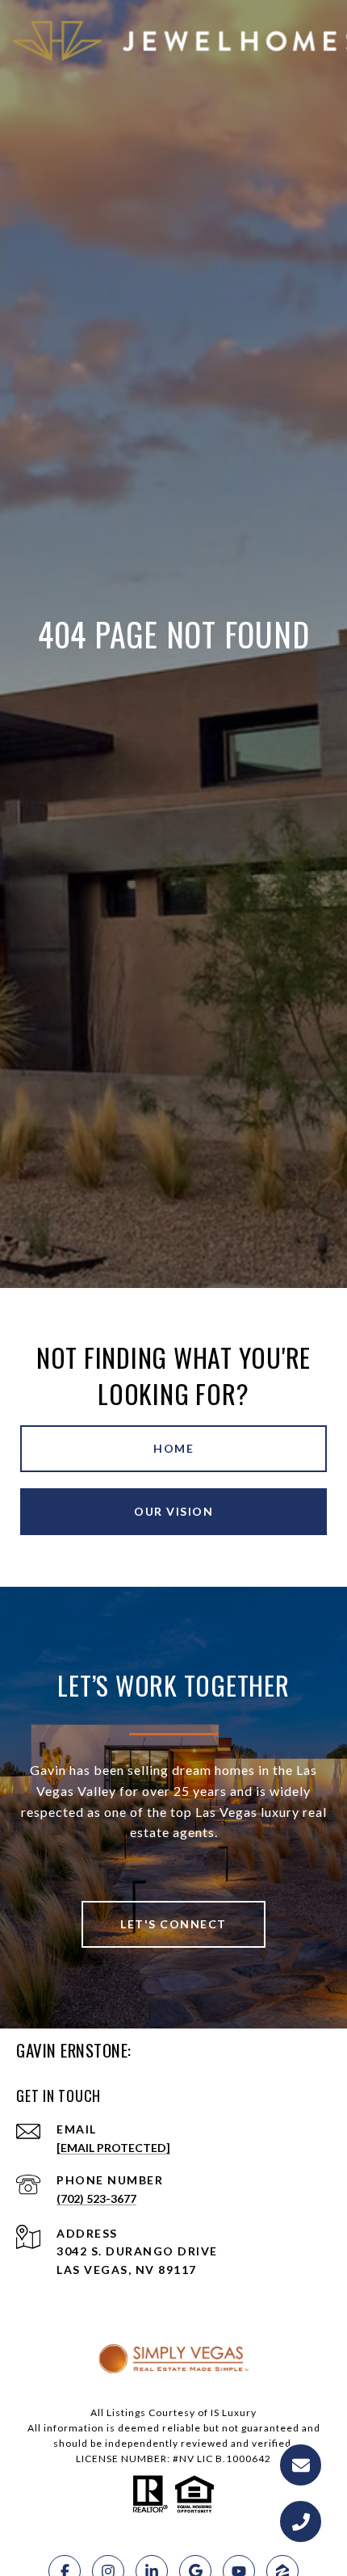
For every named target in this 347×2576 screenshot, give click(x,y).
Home (173, 1448)
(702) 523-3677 (96, 2198)
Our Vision (173, 1511)
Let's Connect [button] (173, 1924)
